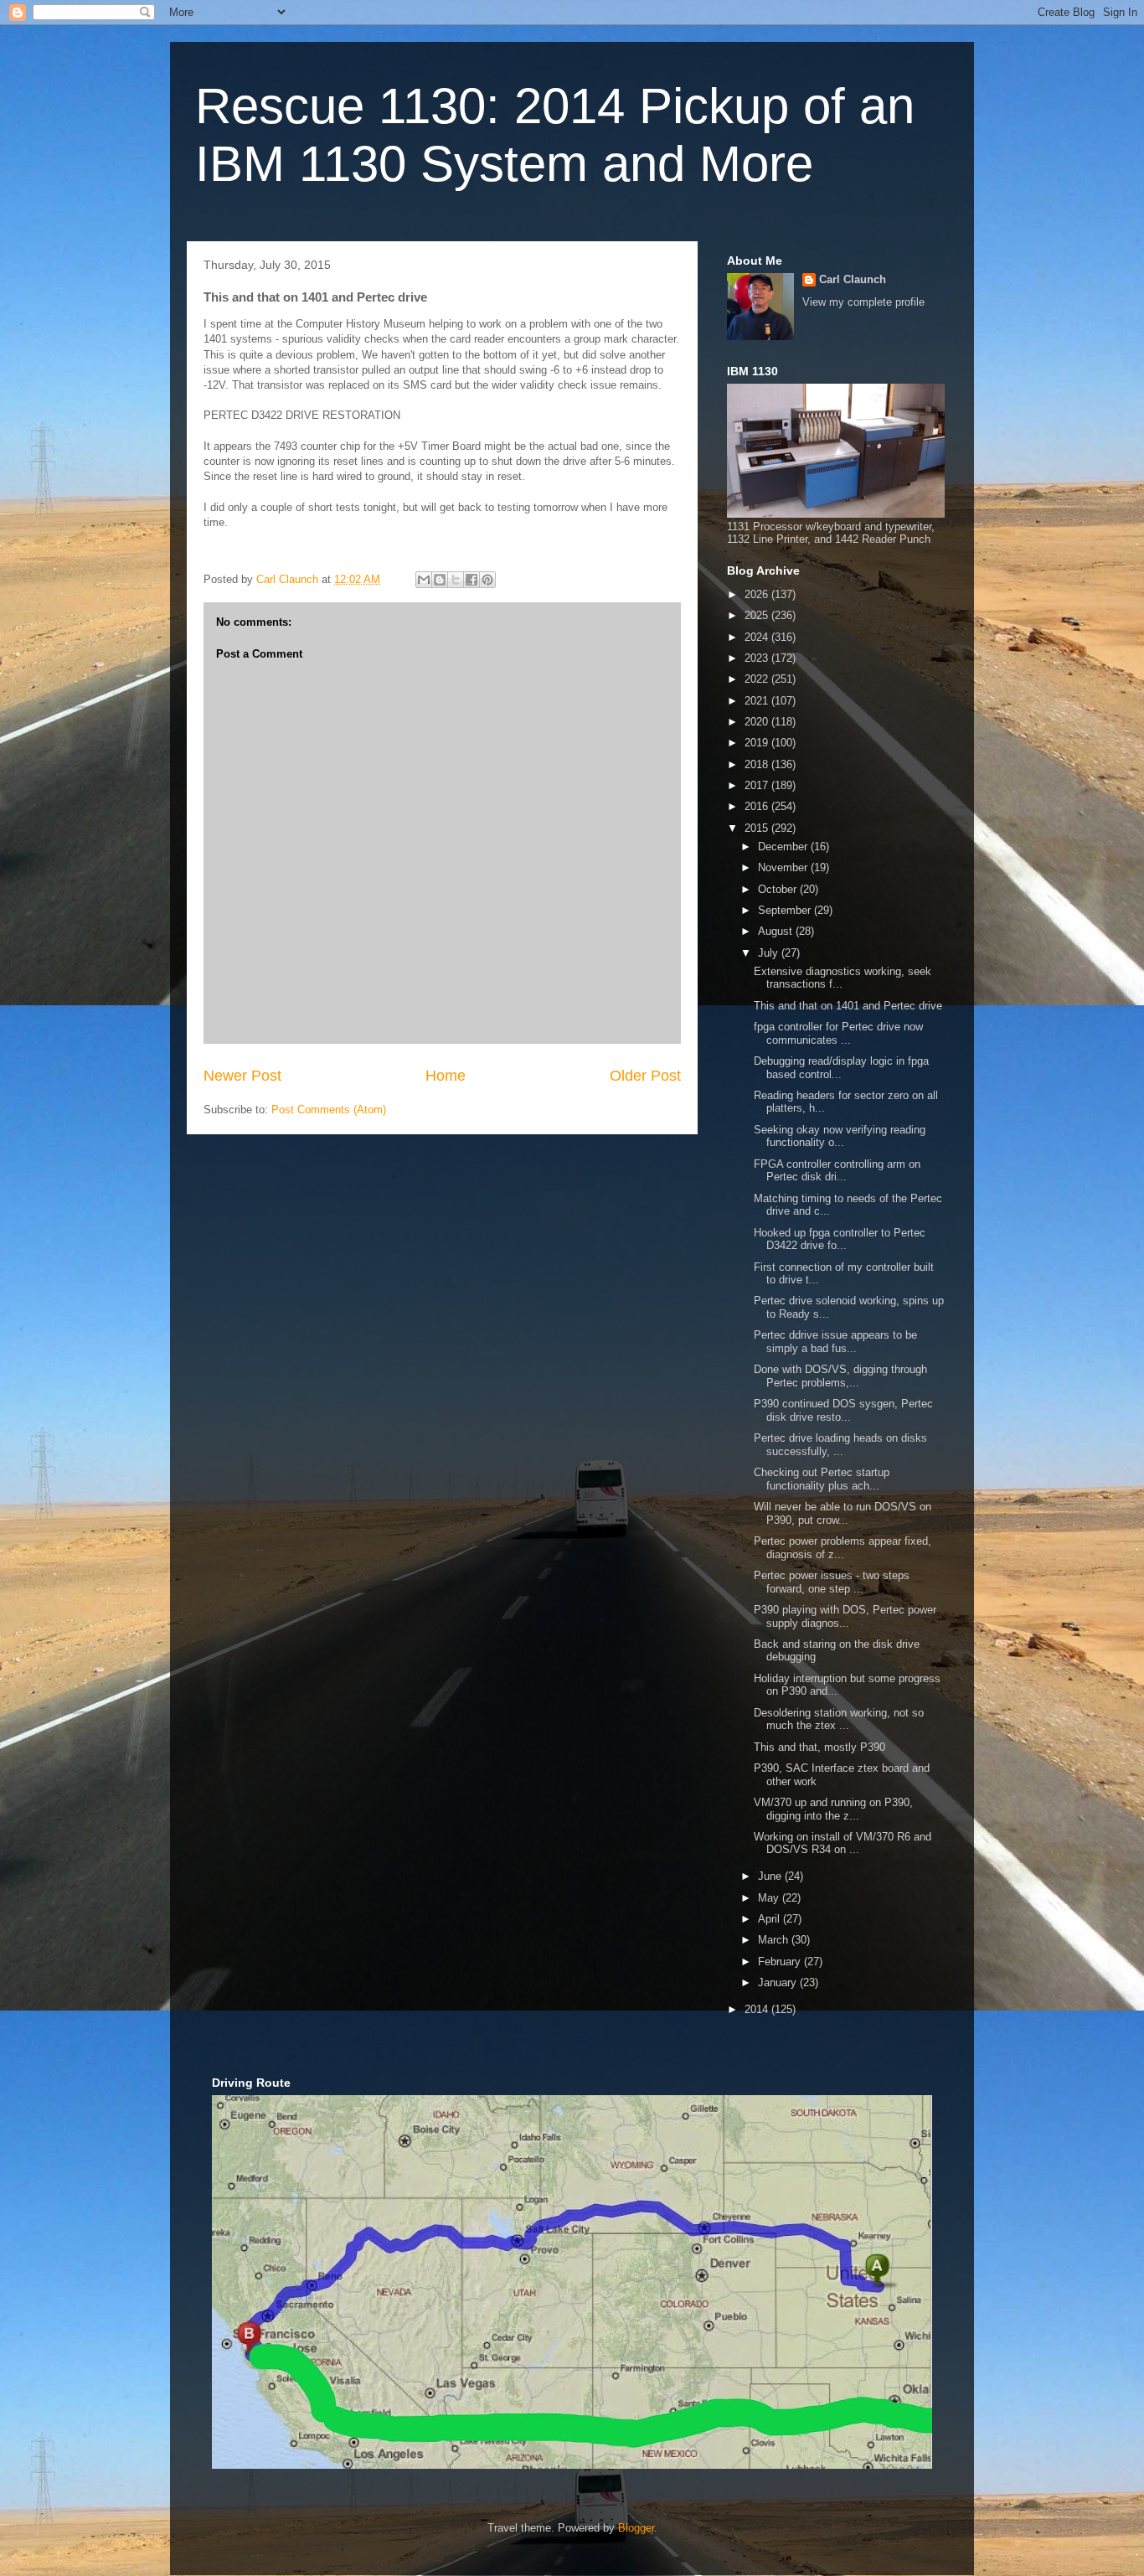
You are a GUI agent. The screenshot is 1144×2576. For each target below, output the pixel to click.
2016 (758, 806)
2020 (758, 722)
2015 (758, 828)
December (784, 847)
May (770, 1898)
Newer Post (242, 1076)
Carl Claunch (853, 279)
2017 (758, 785)
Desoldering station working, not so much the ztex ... (839, 1719)
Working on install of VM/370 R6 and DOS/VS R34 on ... (843, 1843)
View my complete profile (863, 302)
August (777, 931)
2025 (758, 615)
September (786, 910)
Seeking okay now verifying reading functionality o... (840, 1136)
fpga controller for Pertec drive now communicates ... (838, 1033)
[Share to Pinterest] (487, 580)
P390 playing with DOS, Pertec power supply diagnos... (845, 1616)
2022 (758, 679)
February (781, 1962)
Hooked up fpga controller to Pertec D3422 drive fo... (840, 1239)
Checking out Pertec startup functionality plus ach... (822, 1479)
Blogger (636, 2528)
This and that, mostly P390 (819, 1747)
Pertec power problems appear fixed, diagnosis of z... (843, 1548)
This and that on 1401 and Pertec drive (848, 1006)
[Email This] (424, 580)
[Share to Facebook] (472, 580)
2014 (758, 2009)
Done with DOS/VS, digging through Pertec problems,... (840, 1376)
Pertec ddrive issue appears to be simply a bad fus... (835, 1342)
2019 (758, 743)
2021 (758, 701)
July (770, 953)
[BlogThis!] (440, 580)
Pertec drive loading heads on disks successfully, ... (840, 1445)
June (771, 1876)
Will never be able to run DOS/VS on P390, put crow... (843, 1513)
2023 (758, 658)
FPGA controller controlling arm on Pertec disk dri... (837, 1171)
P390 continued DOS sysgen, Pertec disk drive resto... (843, 1410)
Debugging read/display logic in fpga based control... (841, 1068)
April (770, 1919)
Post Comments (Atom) (329, 1110)
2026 (758, 594)
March (775, 1940)
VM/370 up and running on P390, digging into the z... (833, 1809)
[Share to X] (456, 580)
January (779, 1982)
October (779, 889)
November (784, 867)
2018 (758, 764)
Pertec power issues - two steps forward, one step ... (832, 1582)
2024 (758, 637)
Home (446, 1076)
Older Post (645, 1076)
